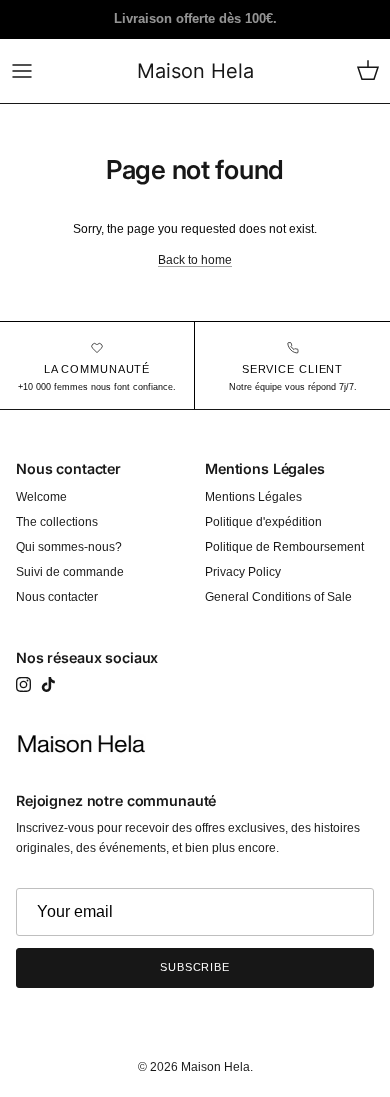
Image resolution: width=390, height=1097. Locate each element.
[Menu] (22, 71)
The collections (57, 522)
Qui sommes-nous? (69, 547)
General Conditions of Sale (278, 597)
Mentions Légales (253, 497)
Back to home (195, 260)
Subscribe (195, 967)
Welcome (41, 497)
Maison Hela (215, 1067)
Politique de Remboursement (284, 547)
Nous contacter (57, 597)
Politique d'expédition (263, 522)
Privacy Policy (243, 572)
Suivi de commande (70, 572)
